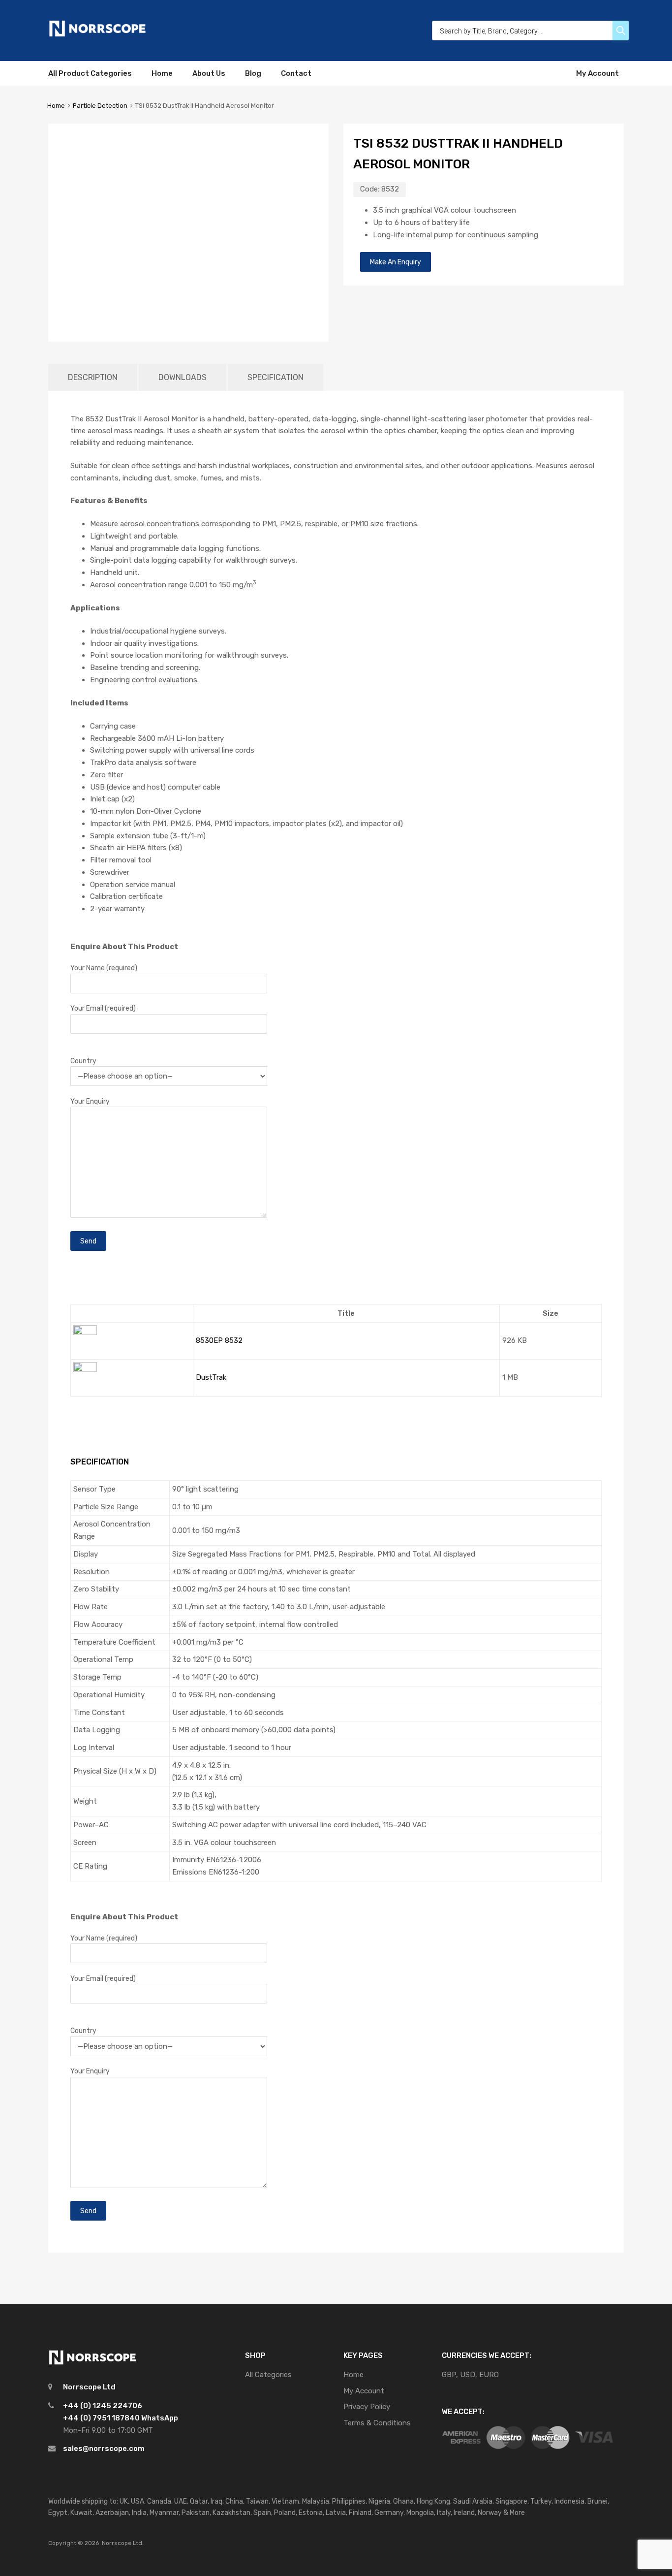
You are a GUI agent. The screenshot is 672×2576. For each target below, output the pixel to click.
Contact (296, 73)
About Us (209, 73)
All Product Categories (90, 73)
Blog (253, 73)
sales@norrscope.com (104, 2449)
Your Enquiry (90, 1101)
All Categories (268, 2375)
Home (162, 73)
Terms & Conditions (377, 2423)
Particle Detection (100, 106)
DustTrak (211, 1377)
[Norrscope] (97, 35)
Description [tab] (93, 377)
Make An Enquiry (396, 262)
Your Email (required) (103, 1008)
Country (83, 1061)
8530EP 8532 (219, 1340)
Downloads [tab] (183, 377)
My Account (597, 73)
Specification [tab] (275, 377)
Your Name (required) (104, 968)
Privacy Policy (367, 2407)
